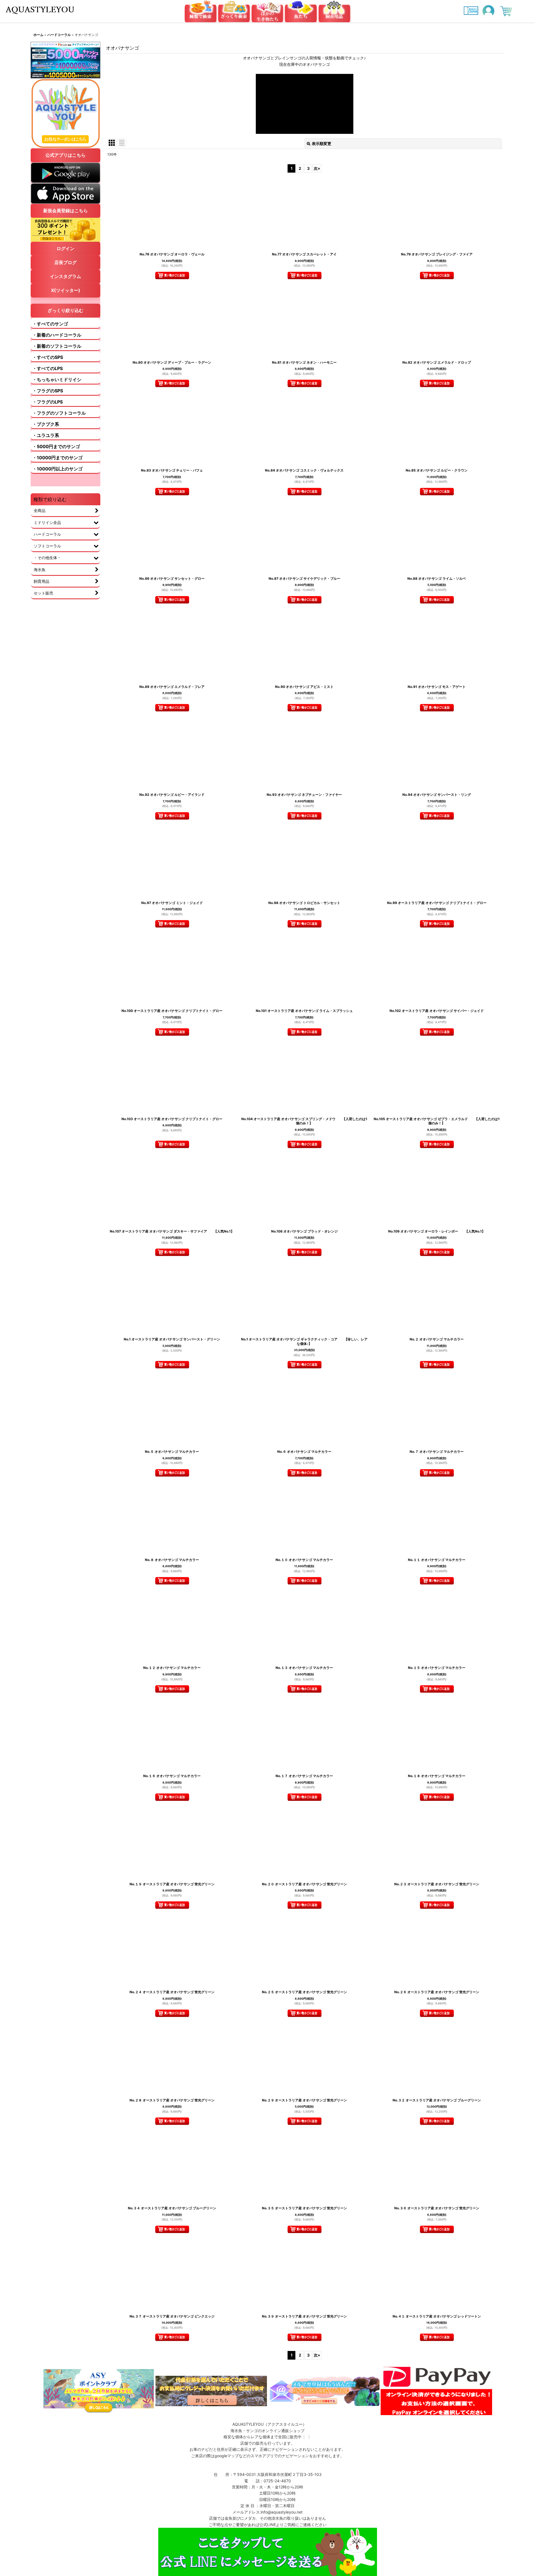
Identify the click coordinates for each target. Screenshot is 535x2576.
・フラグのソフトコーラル (59, 413)
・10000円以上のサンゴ (57, 469)
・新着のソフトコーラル (57, 346)
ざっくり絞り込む (65, 310)
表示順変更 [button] (322, 143)
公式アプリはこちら (65, 155)
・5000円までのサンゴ (56, 446)
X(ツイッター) (66, 290)
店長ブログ (65, 262)
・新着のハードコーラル (57, 335)
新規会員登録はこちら (65, 211)
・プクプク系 (46, 424)
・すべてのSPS (48, 357)
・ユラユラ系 (46, 435)
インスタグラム (65, 276)
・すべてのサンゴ (50, 324)
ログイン (65, 248)
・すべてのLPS (48, 368)
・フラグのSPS (48, 391)
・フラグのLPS (48, 402)
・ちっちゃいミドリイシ (57, 380)
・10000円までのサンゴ (57, 458)
